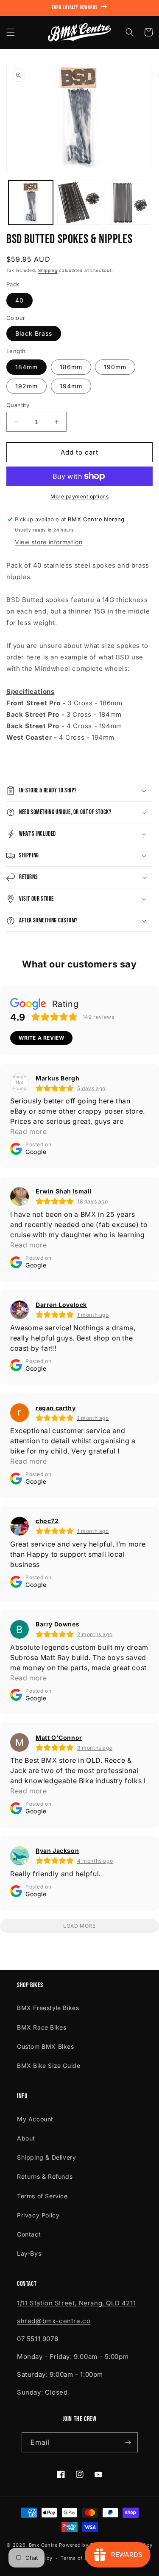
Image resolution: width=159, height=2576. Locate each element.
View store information (49, 542)
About (26, 2138)
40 (20, 300)
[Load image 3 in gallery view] (128, 203)
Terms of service (81, 2558)
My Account (35, 2119)
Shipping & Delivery (46, 2157)
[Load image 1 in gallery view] (31, 203)
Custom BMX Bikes (46, 2046)
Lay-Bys (29, 2253)
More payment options (79, 496)
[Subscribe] (128, 2442)
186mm (71, 367)
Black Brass (34, 333)
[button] (11, 32)
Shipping (48, 270)
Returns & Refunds (45, 2176)
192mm (26, 386)
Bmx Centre (43, 2545)
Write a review (41, 1038)
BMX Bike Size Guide (49, 2066)
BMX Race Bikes (42, 2027)
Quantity (18, 405)
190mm (115, 367)
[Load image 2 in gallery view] (79, 203)
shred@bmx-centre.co (54, 2321)
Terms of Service (42, 2196)
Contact (29, 2234)
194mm (71, 386)
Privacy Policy (38, 2215)
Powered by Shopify (84, 2545)
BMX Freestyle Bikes (48, 2008)
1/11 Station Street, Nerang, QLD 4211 (76, 2303)
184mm (26, 367)
